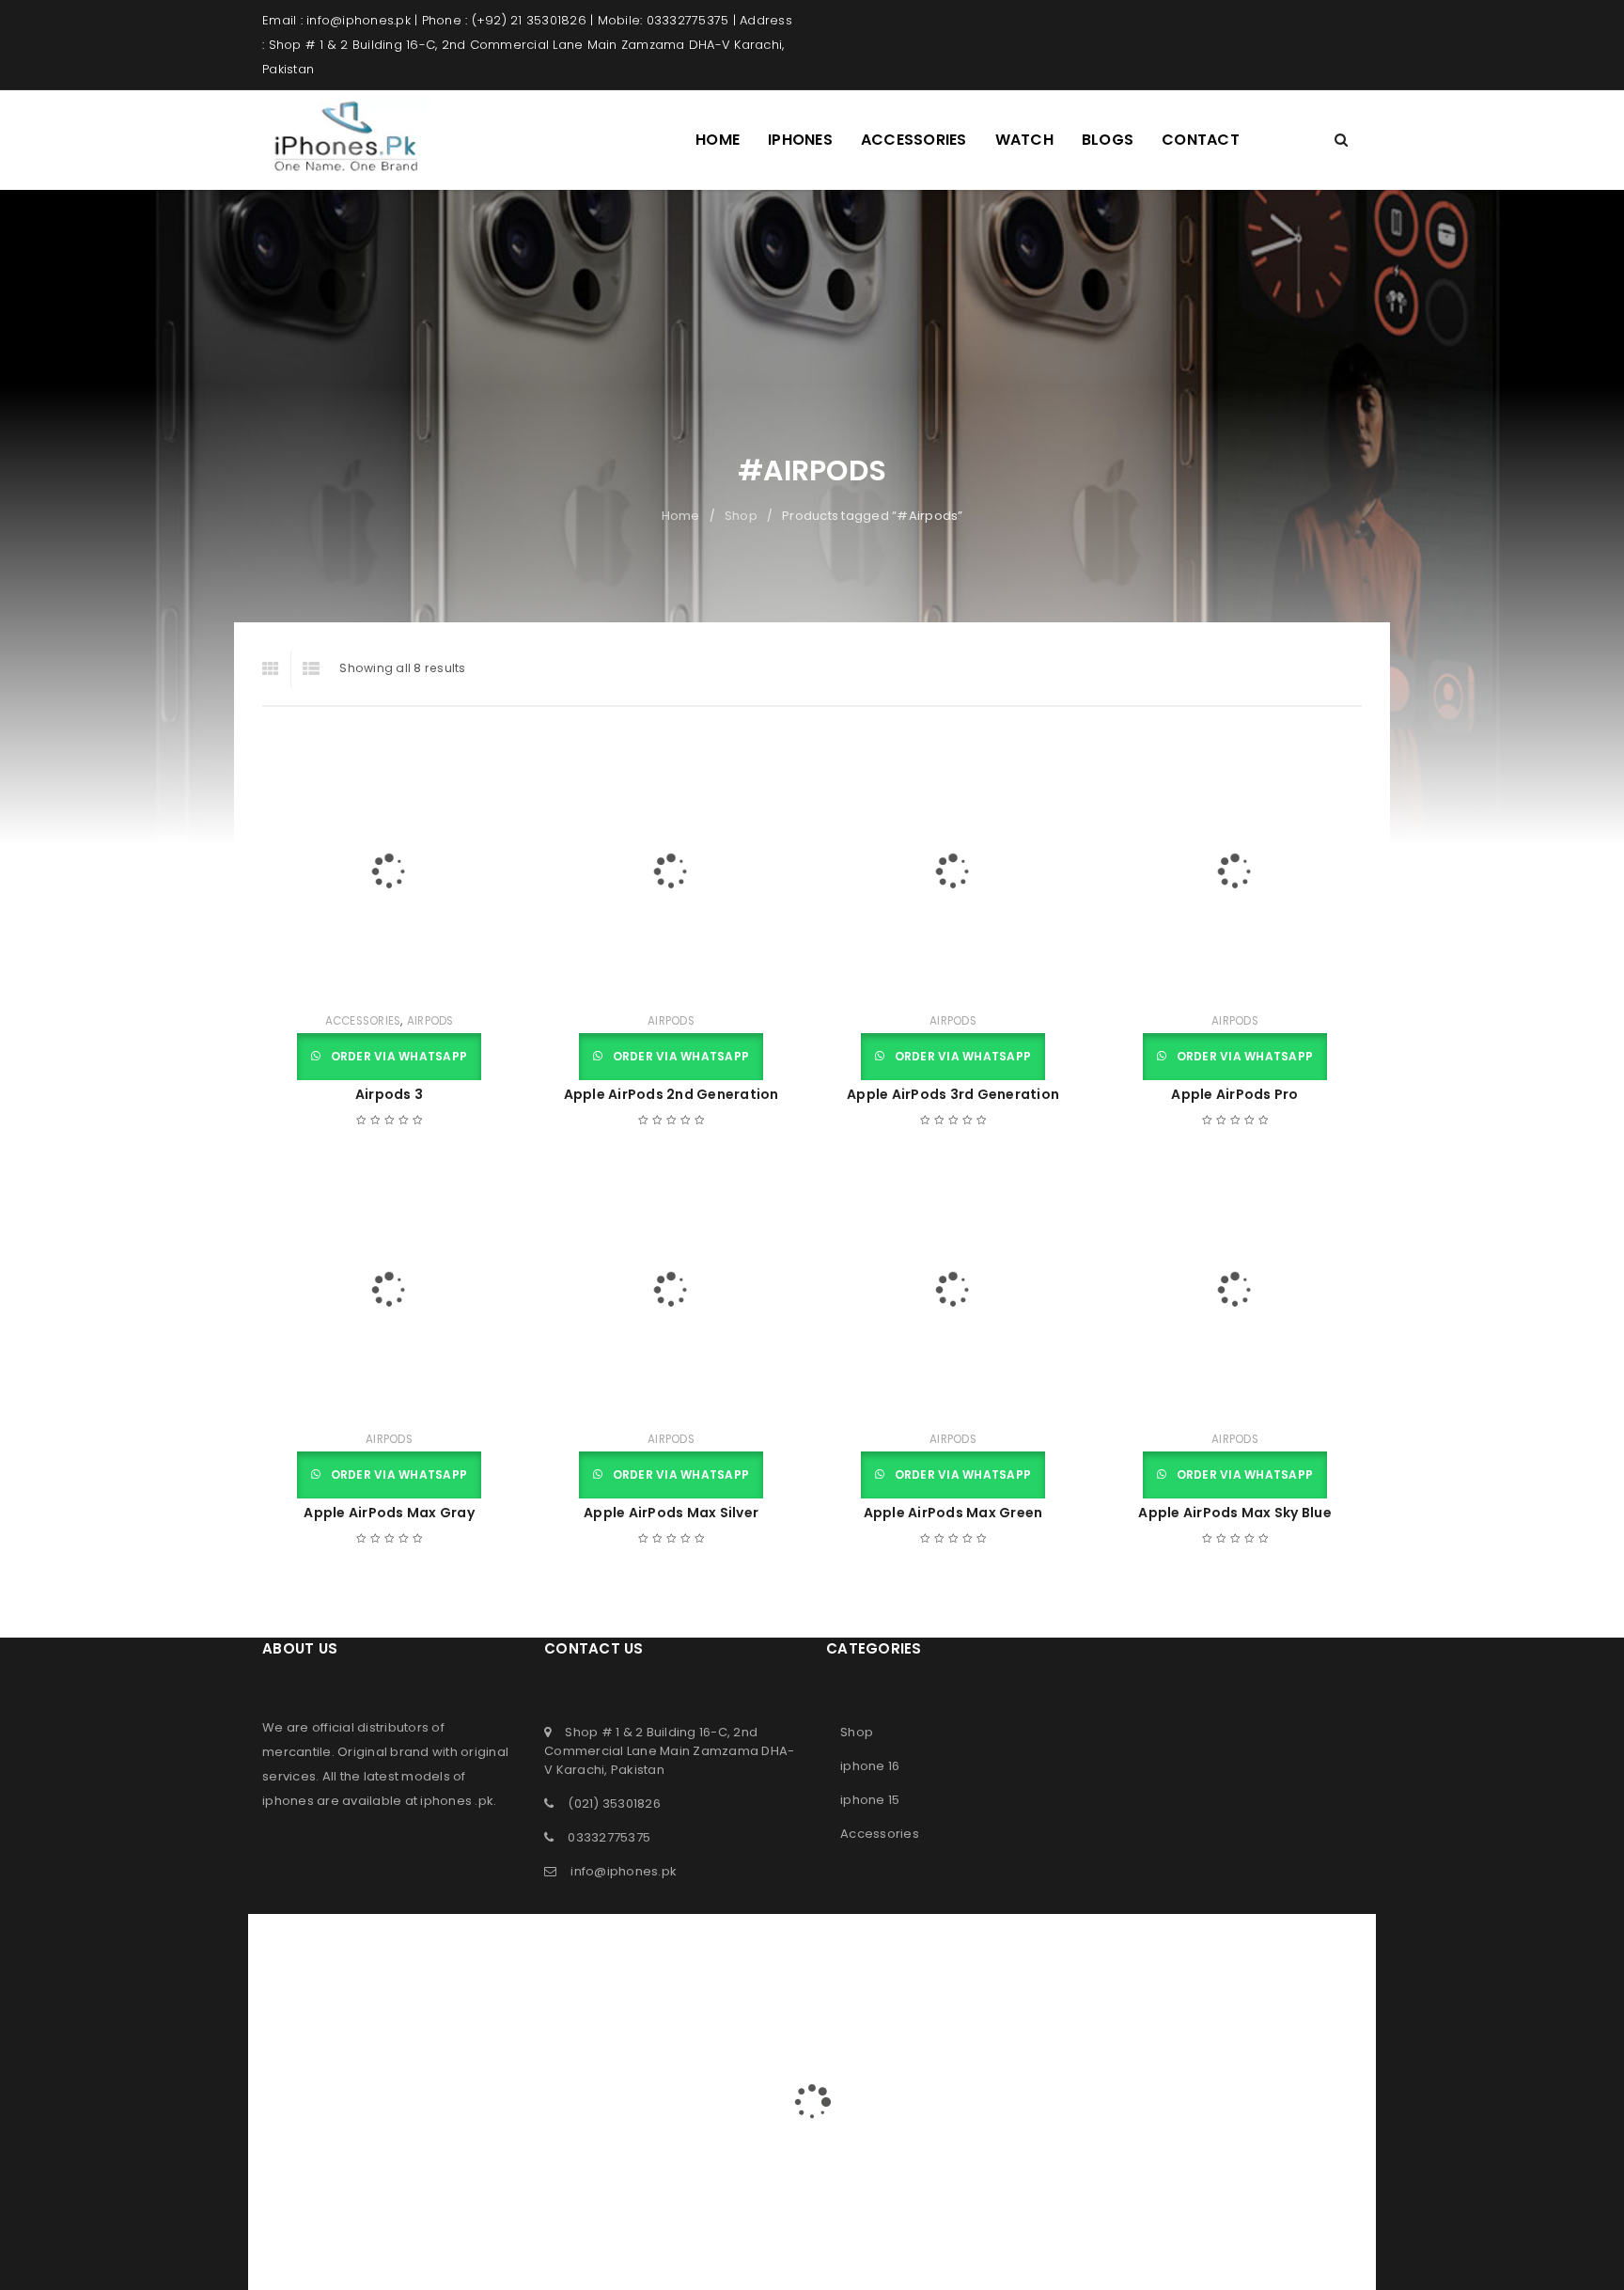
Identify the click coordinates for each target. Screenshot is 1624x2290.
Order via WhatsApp (397, 1056)
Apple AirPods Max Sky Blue (1235, 1513)
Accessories (363, 1021)
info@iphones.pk (624, 1871)
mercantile (297, 1752)
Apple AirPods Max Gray (389, 1513)
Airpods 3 (389, 1094)
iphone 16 (870, 1766)
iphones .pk (457, 1801)
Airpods (430, 1021)
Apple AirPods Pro (1234, 1094)
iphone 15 (870, 1800)
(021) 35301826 (614, 1804)
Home (681, 516)
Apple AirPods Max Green (953, 1513)
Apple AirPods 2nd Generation (671, 1094)
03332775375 (609, 1837)
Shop (741, 516)
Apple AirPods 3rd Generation (953, 1094)
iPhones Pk (775, 1926)
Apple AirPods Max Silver (671, 1513)
